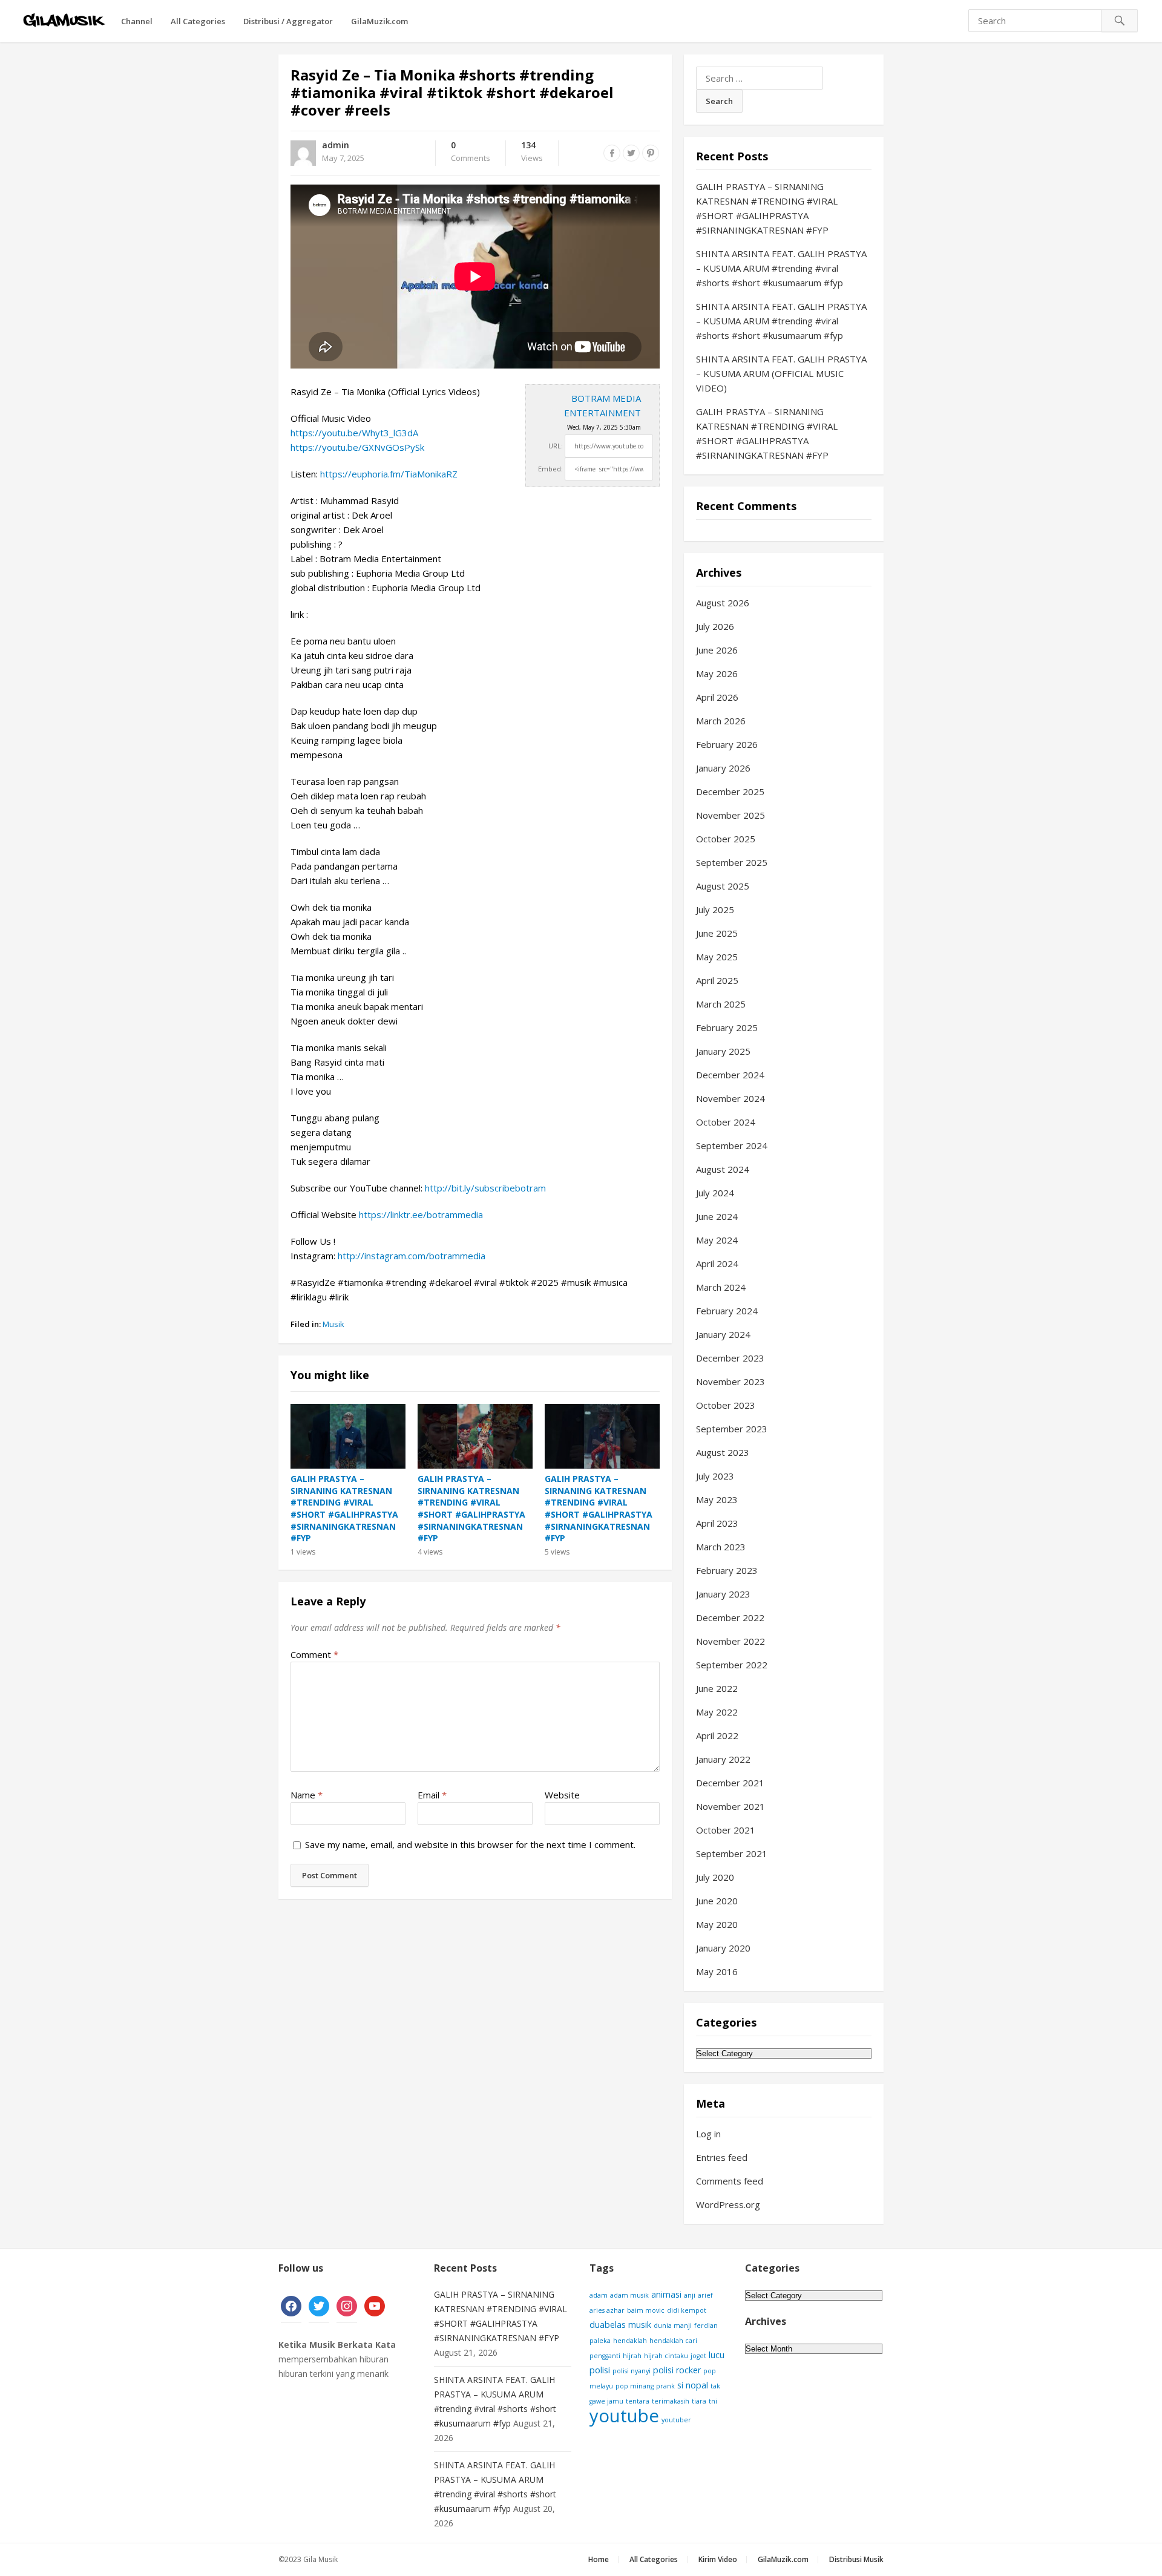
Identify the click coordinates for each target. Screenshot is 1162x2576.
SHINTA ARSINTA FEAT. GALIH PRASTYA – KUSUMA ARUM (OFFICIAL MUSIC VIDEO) (781, 373)
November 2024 (730, 1098)
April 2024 (717, 1263)
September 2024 (732, 1145)
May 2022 (717, 1712)
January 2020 (723, 1948)
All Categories (198, 21)
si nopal (693, 2385)
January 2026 (723, 768)
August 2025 (723, 886)
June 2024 (717, 1216)
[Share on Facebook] (612, 153)
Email (432, 1795)
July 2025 (715, 909)
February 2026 (727, 744)
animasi (666, 2294)
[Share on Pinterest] (651, 153)
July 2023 (715, 1476)
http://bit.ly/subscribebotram (485, 1188)
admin (336, 145)
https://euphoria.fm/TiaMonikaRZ (389, 474)
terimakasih (671, 2401)
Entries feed (722, 2157)
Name (307, 1795)
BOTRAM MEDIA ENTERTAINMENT (602, 405)
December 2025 (730, 791)
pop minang (635, 2386)
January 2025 (723, 1051)
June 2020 (717, 1901)
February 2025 (727, 1027)
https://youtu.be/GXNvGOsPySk (357, 447)
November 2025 (730, 815)
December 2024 (730, 1075)
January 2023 (723, 1594)
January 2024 (723, 1334)
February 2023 (727, 1570)
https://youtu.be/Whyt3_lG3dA (354, 433)
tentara (638, 2401)
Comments (471, 152)
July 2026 (715, 626)
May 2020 (717, 1924)
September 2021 (732, 1853)
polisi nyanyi (632, 2371)
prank (665, 2386)
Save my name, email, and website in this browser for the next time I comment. (470, 1844)
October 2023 (726, 1405)
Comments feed (730, 2181)
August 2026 (723, 603)
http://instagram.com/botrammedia (412, 1256)
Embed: (550, 469)
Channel (137, 21)
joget (698, 2356)
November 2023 (730, 1381)
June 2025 (717, 933)
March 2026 (721, 721)
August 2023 (723, 1452)
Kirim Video (718, 2559)
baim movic (646, 2310)
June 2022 (717, 1688)
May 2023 (717, 1499)
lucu (717, 2355)
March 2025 (721, 1004)
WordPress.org (728, 2204)
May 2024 (717, 1240)
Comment (314, 1654)
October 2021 (726, 1830)
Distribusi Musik (856, 2559)
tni (713, 2401)
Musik (333, 1324)
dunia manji (673, 2325)
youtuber (676, 2420)
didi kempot (687, 2310)
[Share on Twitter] (631, 153)
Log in (708, 2134)
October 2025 (726, 839)
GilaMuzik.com (379, 21)
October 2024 (726, 1122)
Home (599, 2559)
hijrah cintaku (666, 2356)
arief (705, 2295)
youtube (624, 2416)
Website (562, 1795)
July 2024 (715, 1193)
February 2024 (727, 1311)
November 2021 (730, 1806)
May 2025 (717, 957)
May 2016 (717, 1971)
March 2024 (721, 1287)
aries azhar (607, 2310)
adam (599, 2295)
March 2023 (721, 1547)
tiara (699, 2401)
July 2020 (715, 1877)
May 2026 (717, 673)
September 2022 (732, 1665)
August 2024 (723, 1169)
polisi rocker (677, 2370)
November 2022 (730, 1641)
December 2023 (730, 1358)
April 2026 (717, 697)
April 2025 (717, 980)
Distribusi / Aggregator (288, 21)
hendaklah (630, 2341)
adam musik (629, 2295)
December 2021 (730, 1783)
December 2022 (730, 1617)
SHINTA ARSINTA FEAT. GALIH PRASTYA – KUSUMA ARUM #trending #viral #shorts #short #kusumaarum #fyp (781, 268)
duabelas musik (620, 2325)
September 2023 (732, 1429)
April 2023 (717, 1523)
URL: (556, 446)
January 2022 (723, 1759)
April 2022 (717, 1735)
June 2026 (717, 650)
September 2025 (732, 862)
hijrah (632, 2356)
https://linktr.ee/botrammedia (421, 1214)
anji (690, 2295)
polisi (600, 2370)
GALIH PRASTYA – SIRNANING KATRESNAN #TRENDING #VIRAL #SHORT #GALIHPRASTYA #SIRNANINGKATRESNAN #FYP (344, 1508)
